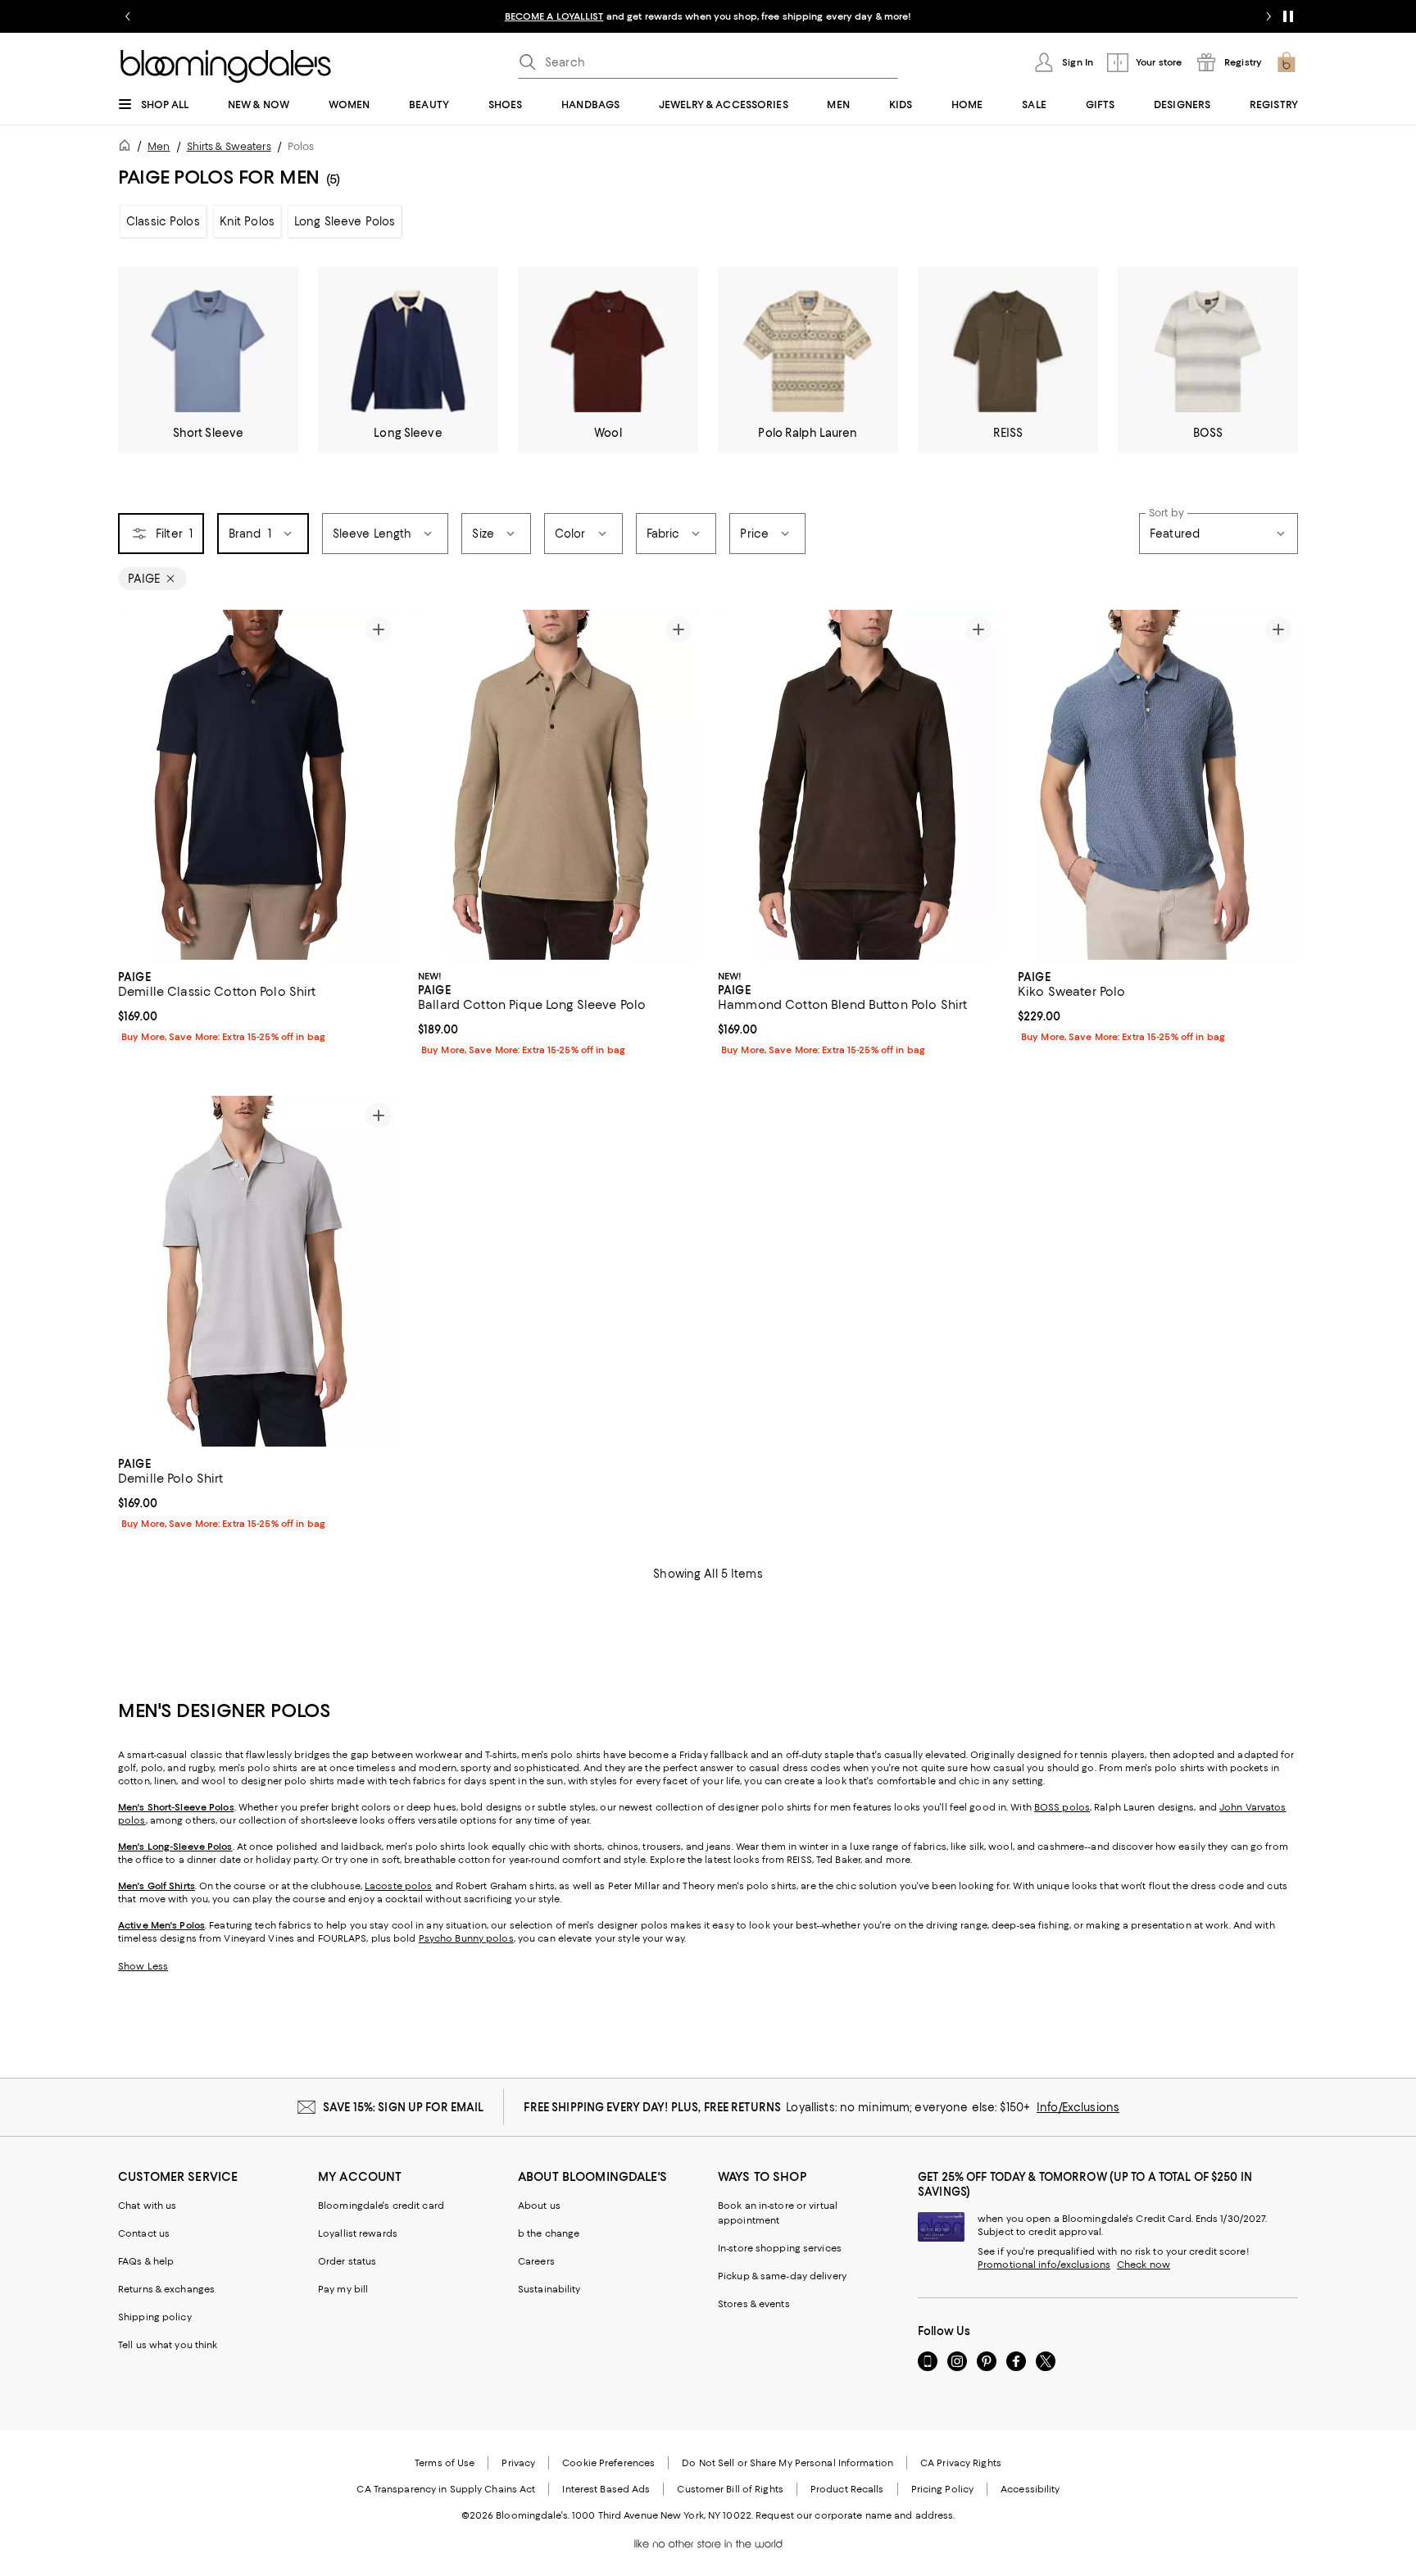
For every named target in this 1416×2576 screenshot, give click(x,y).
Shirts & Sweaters (229, 146)
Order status (347, 2261)
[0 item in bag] (1287, 62)
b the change (549, 2233)
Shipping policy (155, 2317)
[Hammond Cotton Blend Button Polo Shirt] (858, 785)
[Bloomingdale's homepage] (128, 148)
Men (159, 146)
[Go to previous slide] (128, 16)
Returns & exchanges (166, 2289)
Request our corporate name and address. (855, 2515)
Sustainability (549, 2289)
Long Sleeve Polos (345, 221)
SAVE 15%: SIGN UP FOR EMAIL (404, 2107)
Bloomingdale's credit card (381, 2206)
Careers (536, 2261)
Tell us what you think (168, 2345)
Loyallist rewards (358, 2233)
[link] (258, 1005)
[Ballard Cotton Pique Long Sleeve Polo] (558, 785)
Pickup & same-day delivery (782, 2276)
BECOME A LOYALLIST (554, 16)
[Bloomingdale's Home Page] (226, 66)
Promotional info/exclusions (1044, 2265)
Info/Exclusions (1078, 2107)
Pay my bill (343, 2289)
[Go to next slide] (1268, 16)
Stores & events (754, 2304)
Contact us (144, 2233)
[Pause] (1288, 16)
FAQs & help (146, 2261)
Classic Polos (163, 221)
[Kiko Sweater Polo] (1158, 785)
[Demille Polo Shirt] (258, 1271)
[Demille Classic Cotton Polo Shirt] (258, 785)
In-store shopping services (780, 2248)
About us (539, 2206)
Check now (1144, 2265)
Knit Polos (247, 221)
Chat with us (147, 2206)
